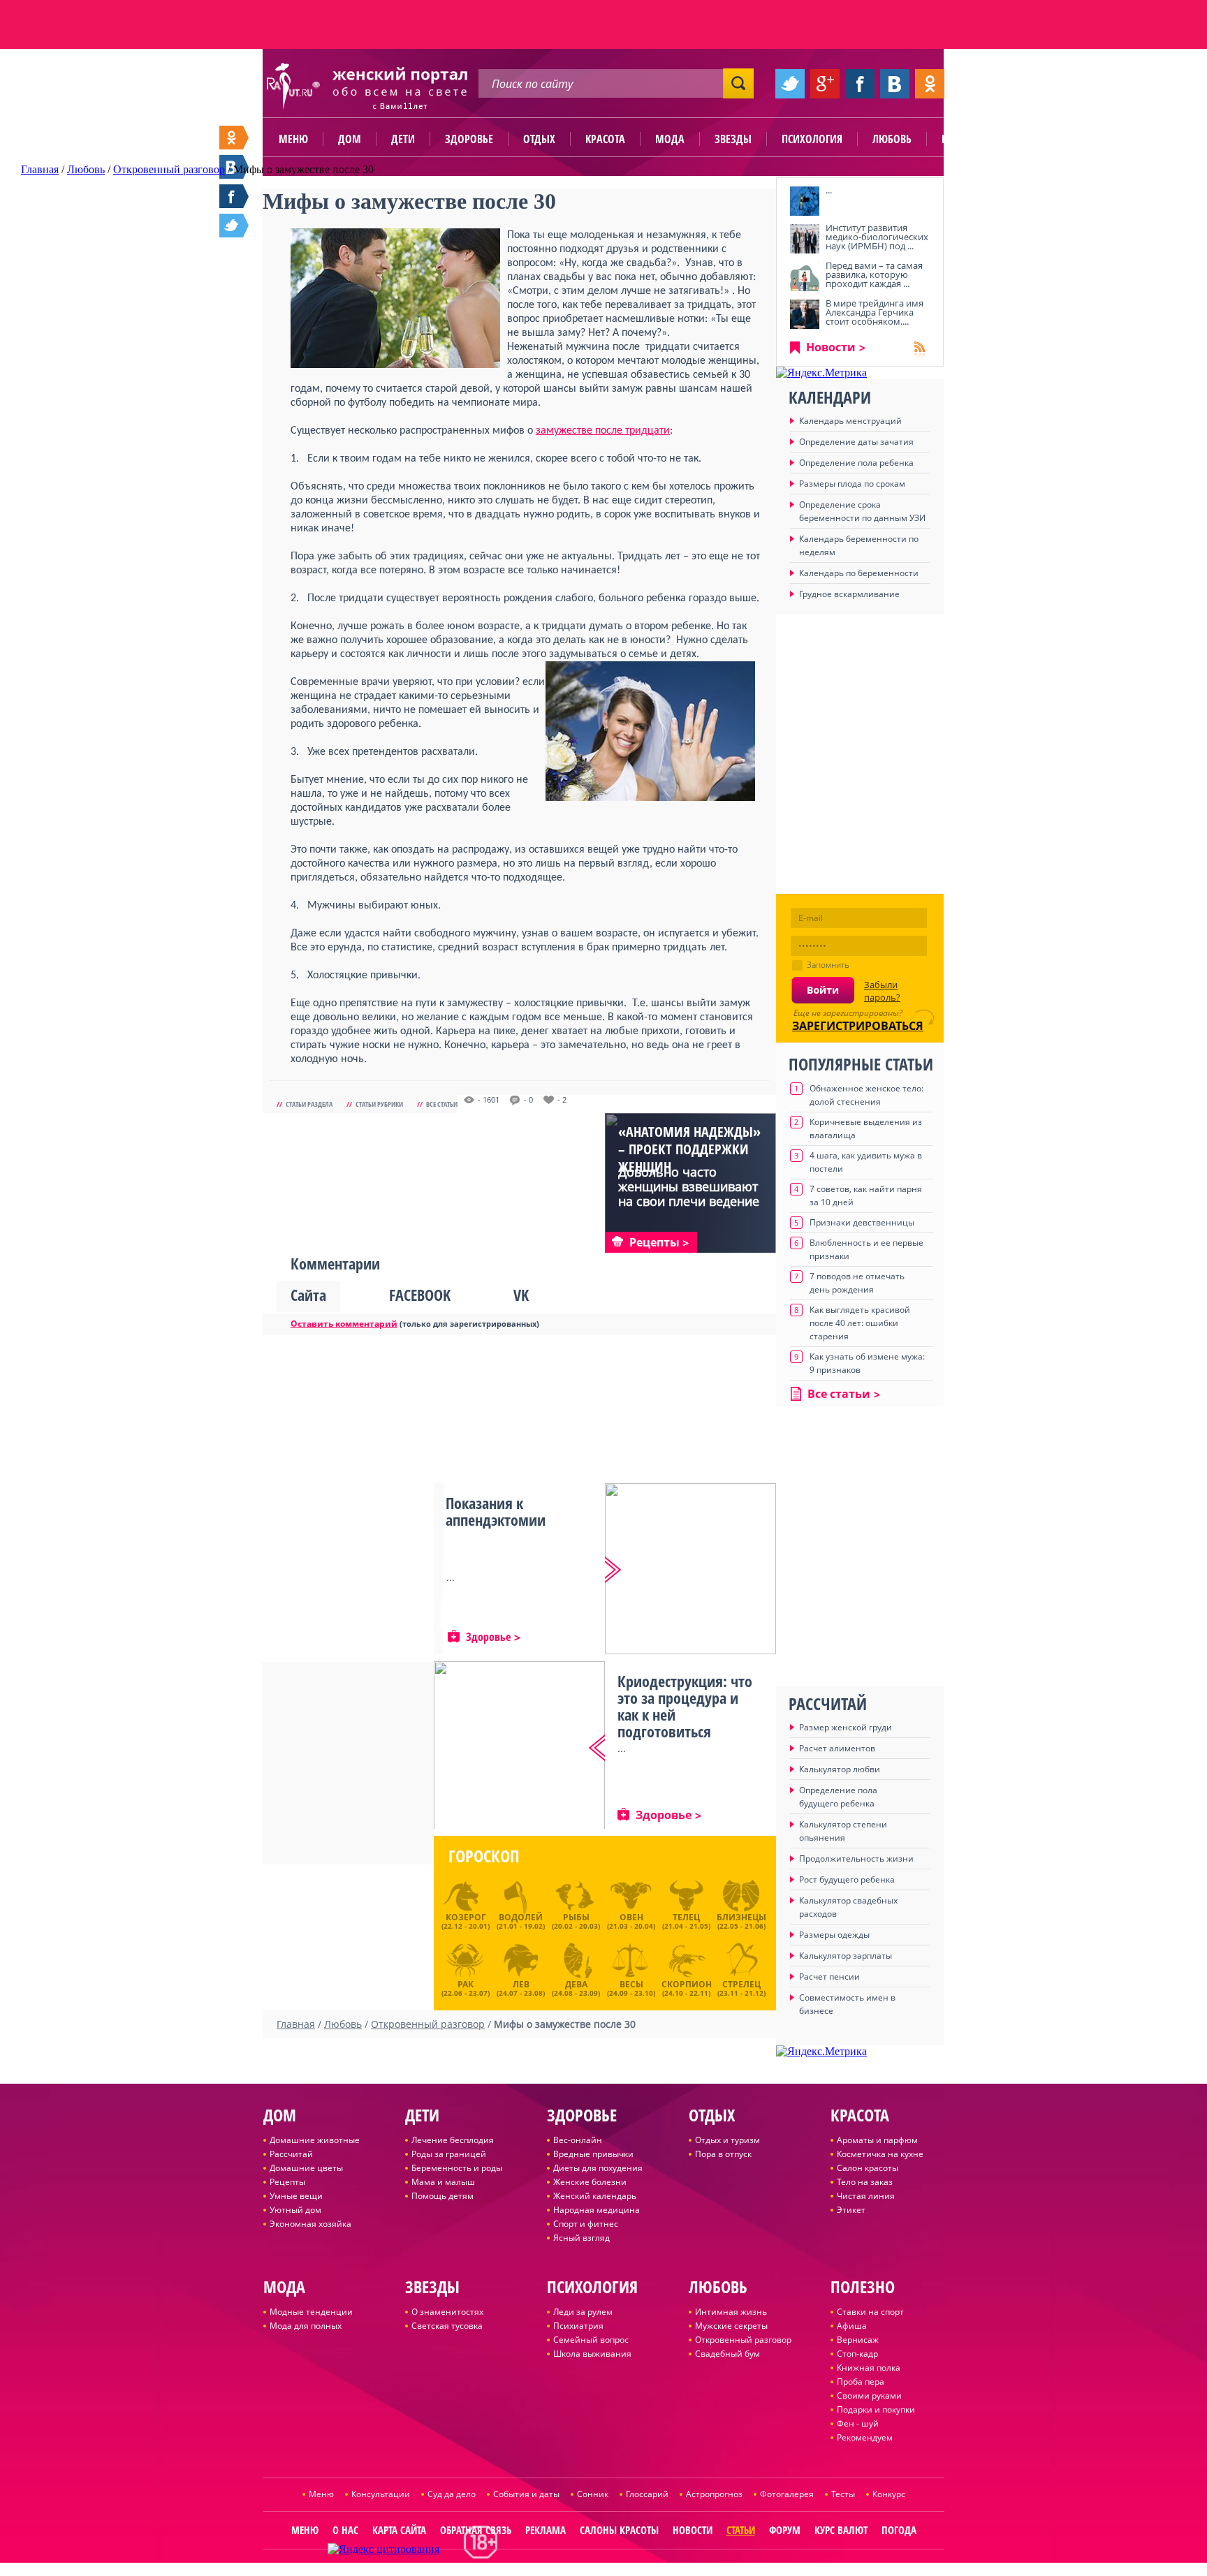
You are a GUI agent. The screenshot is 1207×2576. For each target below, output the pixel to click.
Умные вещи (296, 2196)
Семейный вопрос (591, 2340)
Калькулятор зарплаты (846, 1956)
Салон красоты (868, 2168)
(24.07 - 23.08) (521, 1987)
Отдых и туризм (727, 2140)
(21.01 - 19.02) (521, 1921)
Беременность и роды (457, 2168)
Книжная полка (869, 2368)
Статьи (741, 2530)
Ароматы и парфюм (877, 2140)
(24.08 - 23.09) (576, 1987)
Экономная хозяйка (310, 2224)
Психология (812, 139)
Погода (899, 2530)
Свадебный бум (727, 2354)
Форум (785, 2530)
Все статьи (442, 1104)
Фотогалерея (787, 2494)
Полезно (963, 139)
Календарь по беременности (859, 573)
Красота (605, 139)
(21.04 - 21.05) (686, 1921)
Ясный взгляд (581, 2238)
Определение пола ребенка (856, 463)
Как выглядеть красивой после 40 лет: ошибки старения (860, 1323)
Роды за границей (449, 2154)
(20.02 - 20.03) (576, 1921)
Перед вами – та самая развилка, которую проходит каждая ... (874, 274)
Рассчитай (291, 2154)
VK (521, 1295)
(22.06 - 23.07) (466, 1987)
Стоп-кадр (857, 2354)
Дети (403, 139)
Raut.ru (557, 2570)
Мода (670, 139)
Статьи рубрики (379, 1104)
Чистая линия (866, 2196)
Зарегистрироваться (858, 1026)
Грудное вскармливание (849, 594)
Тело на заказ (865, 2182)
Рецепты (287, 2182)
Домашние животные (315, 2140)
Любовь (892, 139)
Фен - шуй (858, 2423)
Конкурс (889, 2494)
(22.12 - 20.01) (466, 1921)
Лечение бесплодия (453, 2140)
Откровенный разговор (743, 2340)
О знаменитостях (447, 2312)
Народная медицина (597, 2210)
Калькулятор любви (840, 1769)
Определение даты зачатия (856, 442)
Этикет (851, 2210)
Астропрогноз (714, 2494)
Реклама (546, 2530)
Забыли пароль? (882, 991)
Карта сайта (399, 2530)
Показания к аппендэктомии (496, 1511)
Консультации (381, 2494)
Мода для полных (306, 2326)
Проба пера (861, 2382)
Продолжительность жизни (856, 1859)
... (829, 190)
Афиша (852, 2326)
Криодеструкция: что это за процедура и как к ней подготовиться (685, 1706)
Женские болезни (590, 2182)
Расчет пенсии (829, 1977)
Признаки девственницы (862, 1222)
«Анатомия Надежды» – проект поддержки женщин (689, 1149)
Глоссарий (647, 2494)
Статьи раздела (309, 1104)
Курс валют (841, 2530)
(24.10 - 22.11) (687, 1987)
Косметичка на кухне (880, 2154)
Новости (831, 347)
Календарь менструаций (850, 421)
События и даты (526, 2494)
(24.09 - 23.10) (631, 1987)
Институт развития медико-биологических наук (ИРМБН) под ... (877, 237)
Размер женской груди (846, 1727)
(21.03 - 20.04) (631, 1921)
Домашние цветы (306, 2168)
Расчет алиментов (837, 1748)
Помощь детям (442, 2196)
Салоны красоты (619, 2530)
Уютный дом (295, 2210)
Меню (293, 139)
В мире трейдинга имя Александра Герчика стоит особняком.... (875, 312)
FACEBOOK (420, 1295)
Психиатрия (578, 2326)
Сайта (308, 1295)
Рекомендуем (865, 2437)
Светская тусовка (447, 2326)
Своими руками (869, 2395)
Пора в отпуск (723, 2154)
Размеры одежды (834, 1935)
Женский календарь (595, 2196)
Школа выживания (592, 2354)
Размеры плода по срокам (852, 484)
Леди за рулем (583, 2312)
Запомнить (828, 965)
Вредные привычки (593, 2154)
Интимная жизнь (731, 2312)
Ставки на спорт (870, 2312)
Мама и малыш (443, 2182)
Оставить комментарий (344, 1324)
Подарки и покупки (876, 2409)
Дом (350, 139)
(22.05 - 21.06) (741, 1921)
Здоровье (469, 139)
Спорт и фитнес (586, 2224)
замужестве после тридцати (603, 431)
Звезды (733, 139)
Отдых (539, 139)
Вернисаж (858, 2340)
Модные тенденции (311, 2312)
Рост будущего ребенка (847, 1879)
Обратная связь (476, 2530)
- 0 (528, 1100)
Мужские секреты (731, 2326)
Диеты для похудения (598, 2168)
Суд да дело (452, 2494)
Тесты (843, 2494)
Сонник (593, 2494)
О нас (345, 2530)
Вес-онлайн (578, 2140)
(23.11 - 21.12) (741, 1987)
